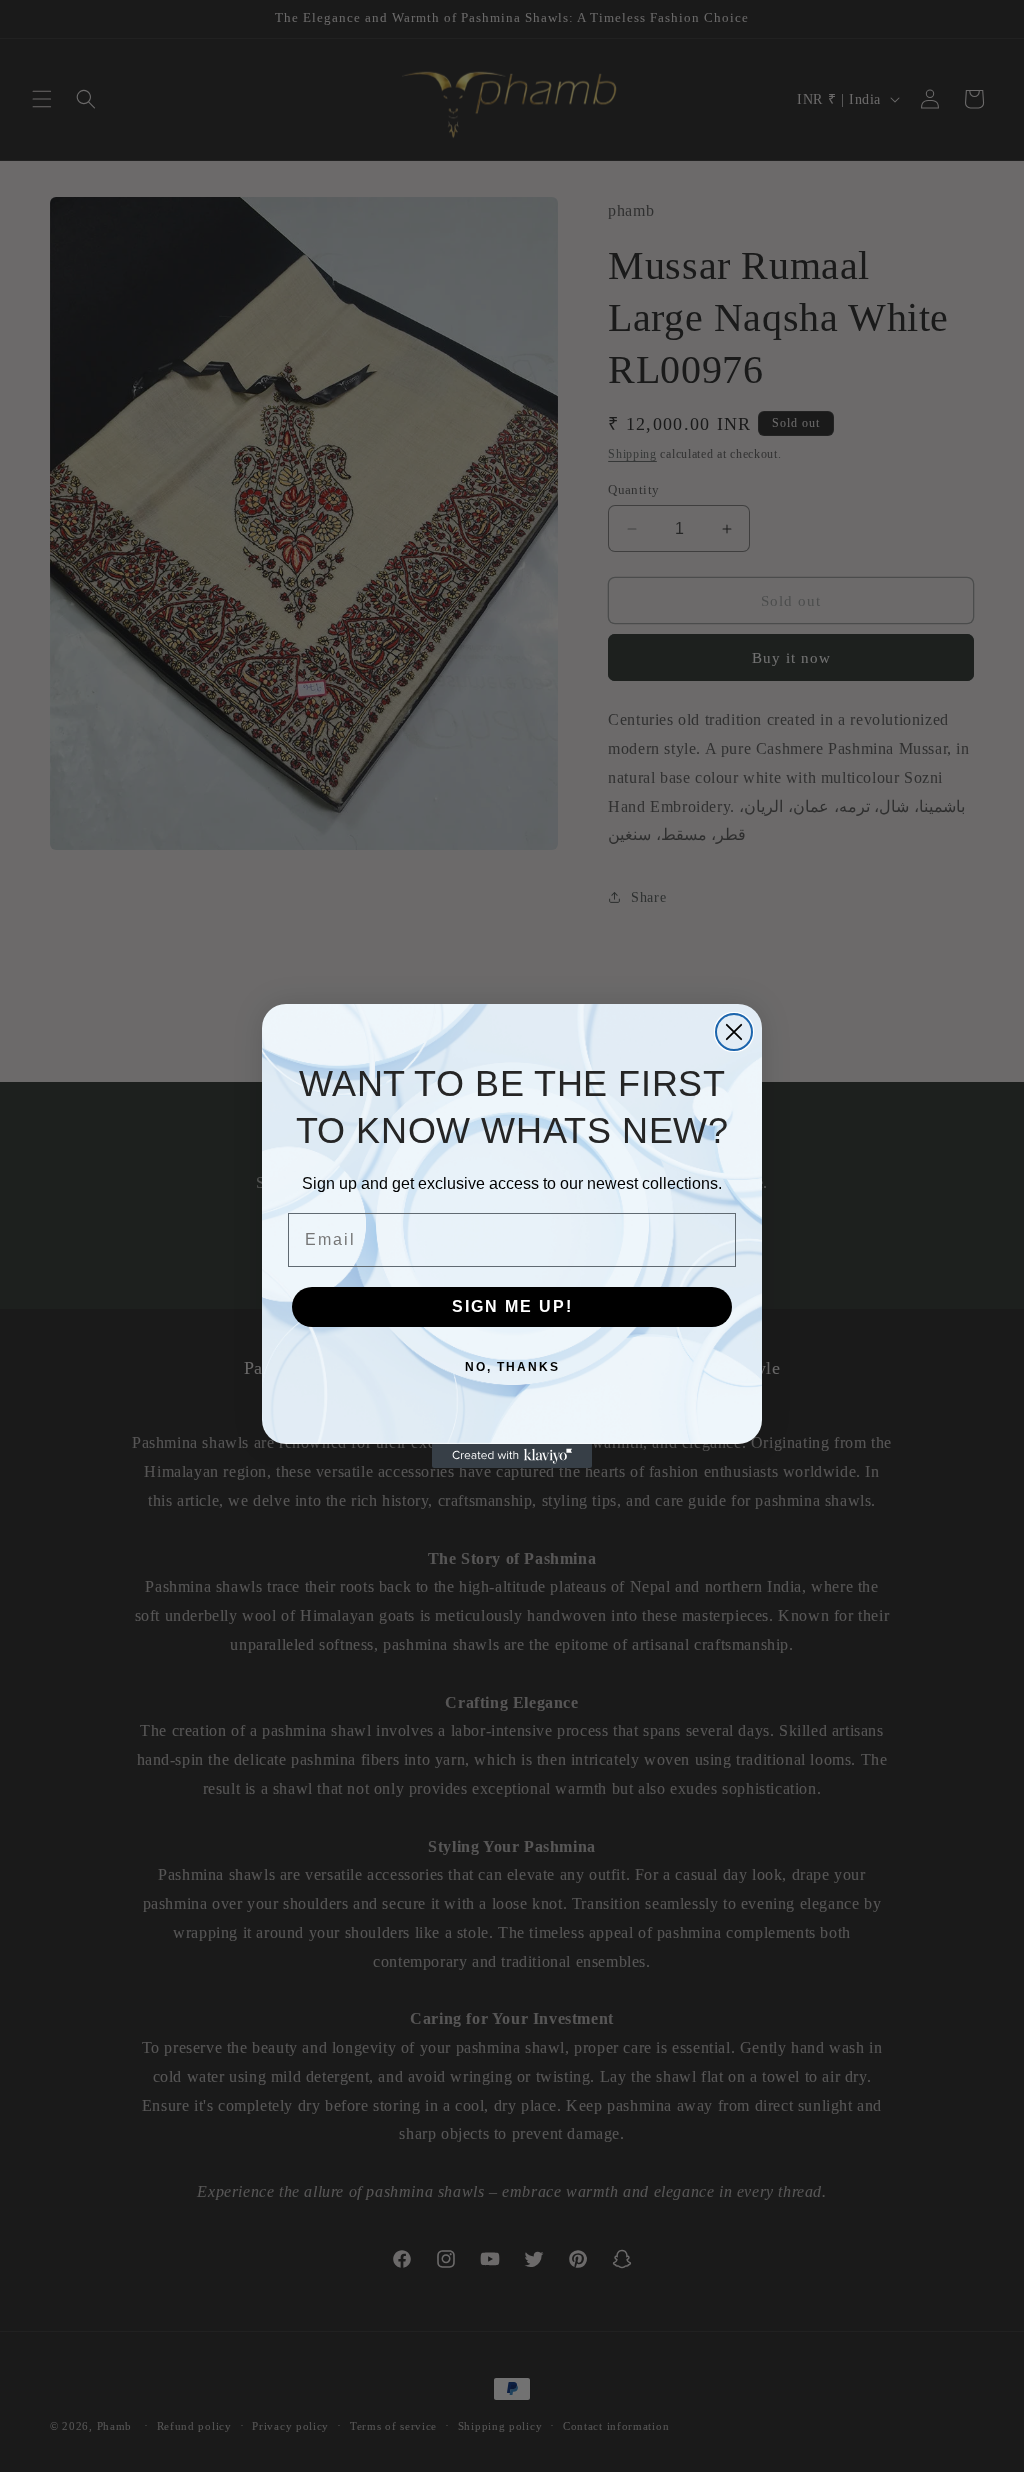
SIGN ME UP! (512, 1306)
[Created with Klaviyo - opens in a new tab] (512, 1456)
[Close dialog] (734, 1032)
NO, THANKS (512, 1367)
